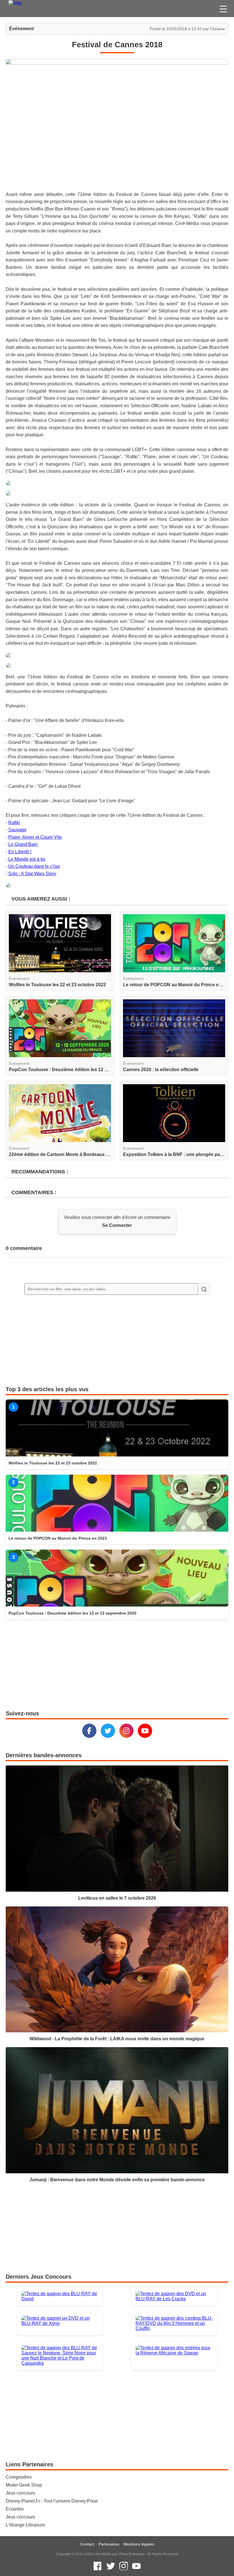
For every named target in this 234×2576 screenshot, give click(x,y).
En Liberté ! (20, 852)
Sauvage (17, 830)
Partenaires (109, 2544)
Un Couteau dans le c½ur (34, 866)
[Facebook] (89, 1731)
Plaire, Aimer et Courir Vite (35, 837)
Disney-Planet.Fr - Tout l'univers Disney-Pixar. (52, 2501)
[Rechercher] (204, 1289)
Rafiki (14, 823)
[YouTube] (145, 1731)
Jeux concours (20, 2493)
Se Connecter (117, 1225)
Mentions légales (139, 2544)
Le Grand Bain (23, 844)
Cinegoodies (19, 2477)
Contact (87, 2544)
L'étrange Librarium (25, 2525)
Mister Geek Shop (24, 2485)
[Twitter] (108, 1731)
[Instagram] (126, 1731)
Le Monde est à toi (27, 859)
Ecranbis (15, 2509)
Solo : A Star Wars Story (32, 874)
